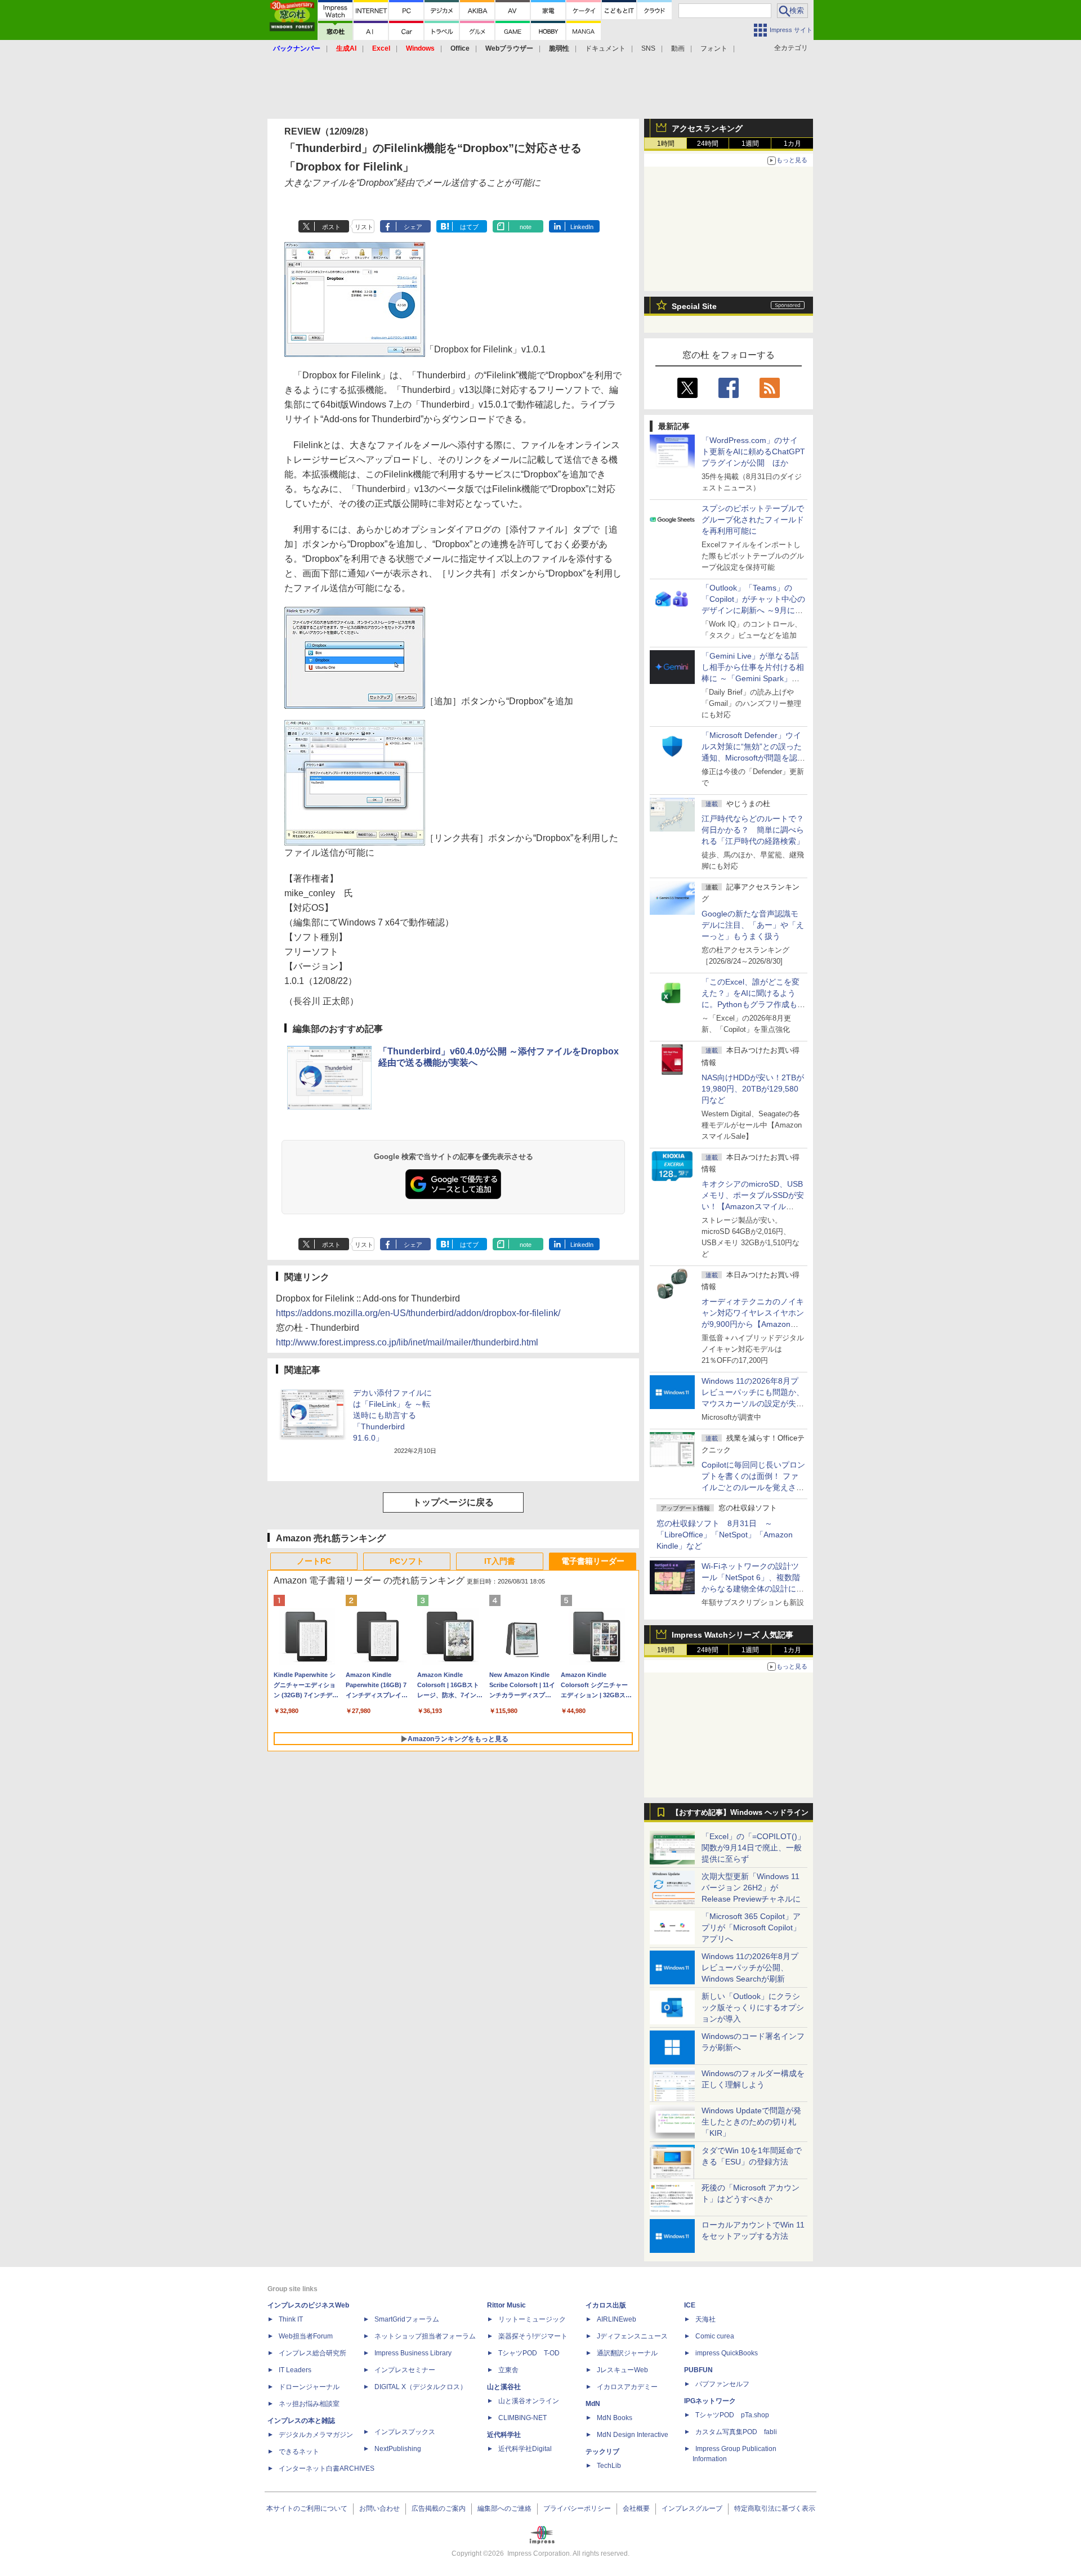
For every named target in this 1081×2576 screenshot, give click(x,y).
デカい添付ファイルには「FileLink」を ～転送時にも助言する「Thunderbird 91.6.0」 (392, 1415)
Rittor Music (506, 2305)
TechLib (609, 2466)
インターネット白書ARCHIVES (327, 2468)
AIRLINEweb (617, 2319)
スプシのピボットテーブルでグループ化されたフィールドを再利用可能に (753, 520)
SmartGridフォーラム (407, 2319)
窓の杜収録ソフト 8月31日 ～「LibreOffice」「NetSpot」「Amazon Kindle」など (725, 1535)
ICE (690, 2305)
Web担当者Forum (306, 2336)
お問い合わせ (379, 2508)
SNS (648, 48)
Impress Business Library (413, 2353)
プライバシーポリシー (577, 2508)
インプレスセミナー (405, 2370)
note (526, 227)
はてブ (469, 227)
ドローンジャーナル (309, 2387)
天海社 (705, 2319)
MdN (593, 2404)
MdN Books (615, 2418)
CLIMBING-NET (522, 2418)
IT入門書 (500, 1561)
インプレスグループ (692, 2508)
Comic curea (715, 2336)
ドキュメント (605, 48)
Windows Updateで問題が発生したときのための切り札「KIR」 (751, 2122)
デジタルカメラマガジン (316, 2435)
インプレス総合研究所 (312, 2353)
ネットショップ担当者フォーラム (425, 2336)
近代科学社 (504, 2435)
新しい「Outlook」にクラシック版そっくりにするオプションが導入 (753, 2007)
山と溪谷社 (504, 2387)
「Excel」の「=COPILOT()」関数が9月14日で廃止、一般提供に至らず (753, 1848)
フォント (714, 48)
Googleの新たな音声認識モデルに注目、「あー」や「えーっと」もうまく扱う (753, 925)
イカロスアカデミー (627, 2387)
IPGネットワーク (710, 2401)
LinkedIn (582, 227)
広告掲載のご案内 (439, 2508)
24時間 (708, 144)
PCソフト (407, 1561)
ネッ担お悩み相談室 (309, 2404)
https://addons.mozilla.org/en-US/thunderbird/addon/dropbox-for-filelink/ (418, 1313)
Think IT (291, 2319)
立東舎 (508, 2370)
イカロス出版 (606, 2305)
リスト (364, 227)
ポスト (331, 227)
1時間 (666, 144)
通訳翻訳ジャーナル (627, 2353)
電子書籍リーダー (593, 1561)
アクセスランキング (707, 128)
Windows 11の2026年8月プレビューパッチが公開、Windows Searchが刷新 (750, 1967)
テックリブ (602, 2452)
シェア (413, 227)
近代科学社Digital (525, 2449)
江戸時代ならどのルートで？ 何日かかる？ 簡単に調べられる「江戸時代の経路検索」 (757, 830)
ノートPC (314, 1561)
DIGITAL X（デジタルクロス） (421, 2387)
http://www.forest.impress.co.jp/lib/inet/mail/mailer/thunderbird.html (407, 1342)
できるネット (299, 2452)
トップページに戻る (453, 1502)
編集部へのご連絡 (504, 2508)
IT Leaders (295, 2370)
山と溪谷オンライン (529, 2401)
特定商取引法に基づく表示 (775, 2508)
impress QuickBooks (727, 2353)
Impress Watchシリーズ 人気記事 (732, 1635)
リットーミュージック (532, 2319)
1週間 (750, 144)
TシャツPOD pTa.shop (732, 2415)
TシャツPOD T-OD (529, 2353)
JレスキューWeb (622, 2370)
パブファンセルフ (722, 2384)
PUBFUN (698, 2370)
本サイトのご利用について (307, 2508)
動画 (678, 48)
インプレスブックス (405, 2432)
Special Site (694, 306)
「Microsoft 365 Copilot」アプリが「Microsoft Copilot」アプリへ (751, 1927)
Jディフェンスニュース (632, 2336)
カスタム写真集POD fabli (736, 2432)
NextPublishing (398, 2449)
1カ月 (792, 144)
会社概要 (636, 2508)
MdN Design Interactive (633, 2435)
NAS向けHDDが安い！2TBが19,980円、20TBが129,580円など (753, 1089)
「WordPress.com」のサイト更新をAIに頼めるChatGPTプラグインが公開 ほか (753, 451)
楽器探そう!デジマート (533, 2336)
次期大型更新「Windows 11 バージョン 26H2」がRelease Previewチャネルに (751, 1888)
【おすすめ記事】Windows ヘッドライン (740, 1813)
